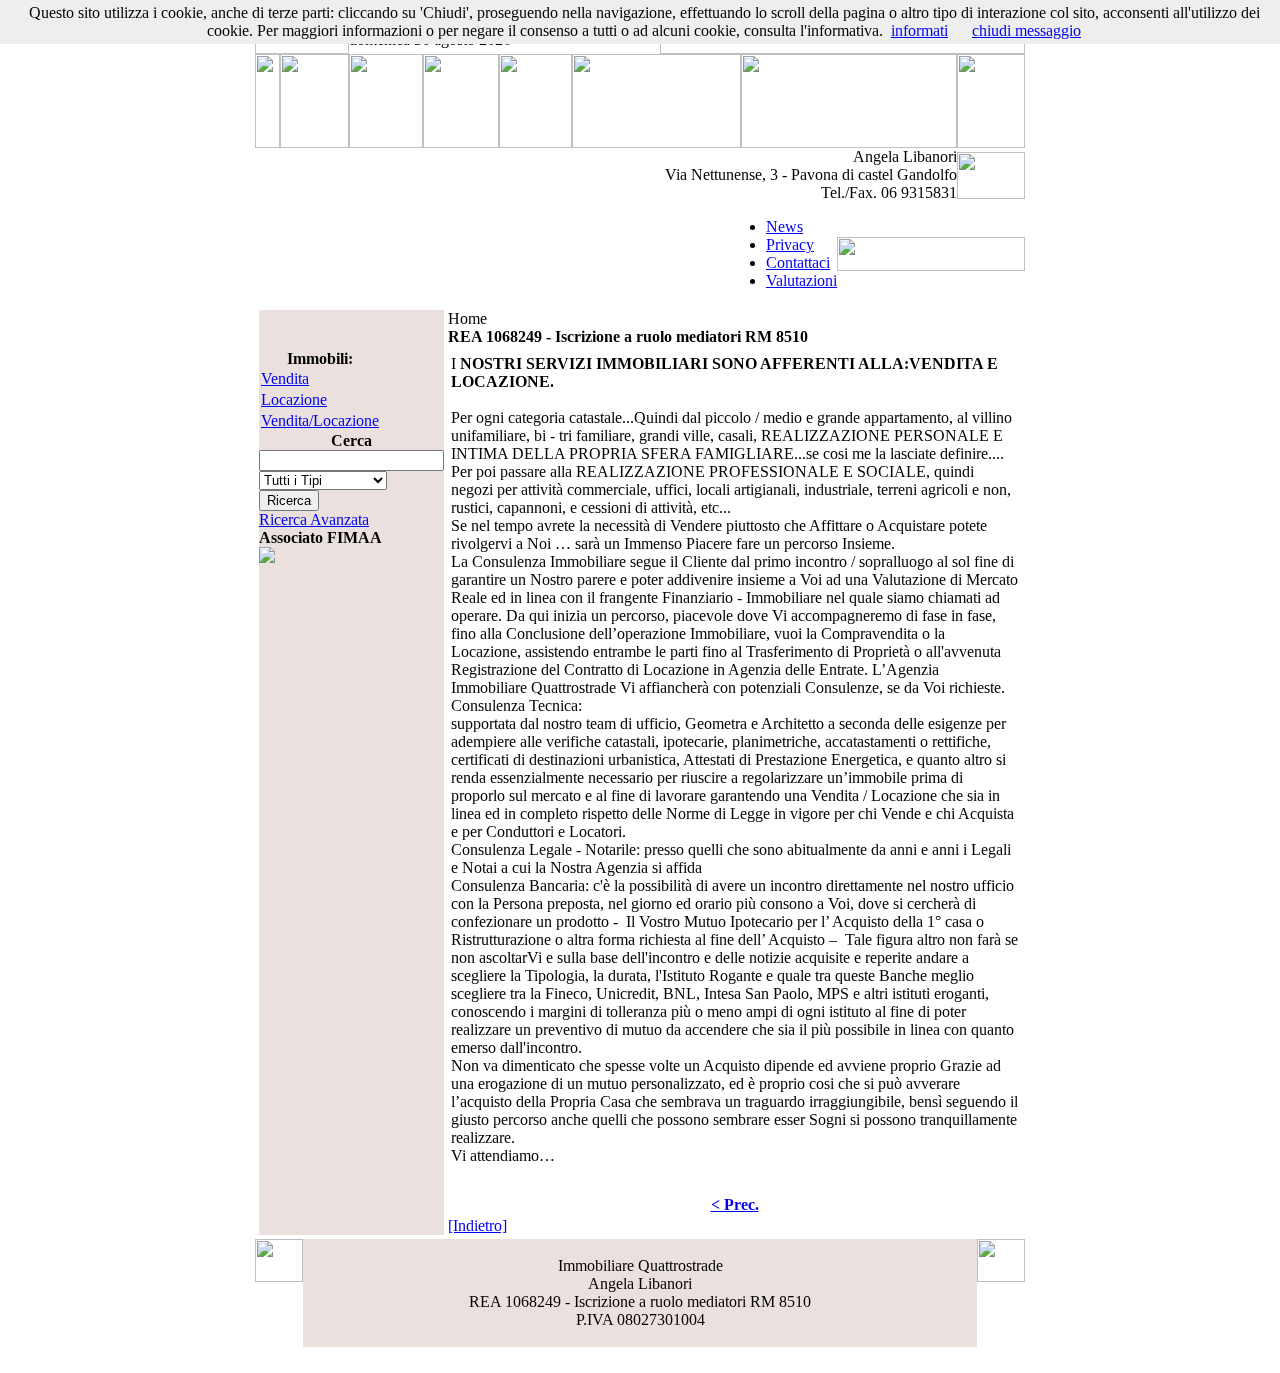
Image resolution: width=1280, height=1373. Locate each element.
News (784, 226)
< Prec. (735, 1204)
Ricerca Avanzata (314, 519)
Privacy (790, 244)
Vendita (285, 378)
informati (919, 30)
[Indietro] (477, 1225)
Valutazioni (801, 280)
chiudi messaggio (1026, 30)
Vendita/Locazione (320, 420)
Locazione (294, 399)
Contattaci (798, 262)
